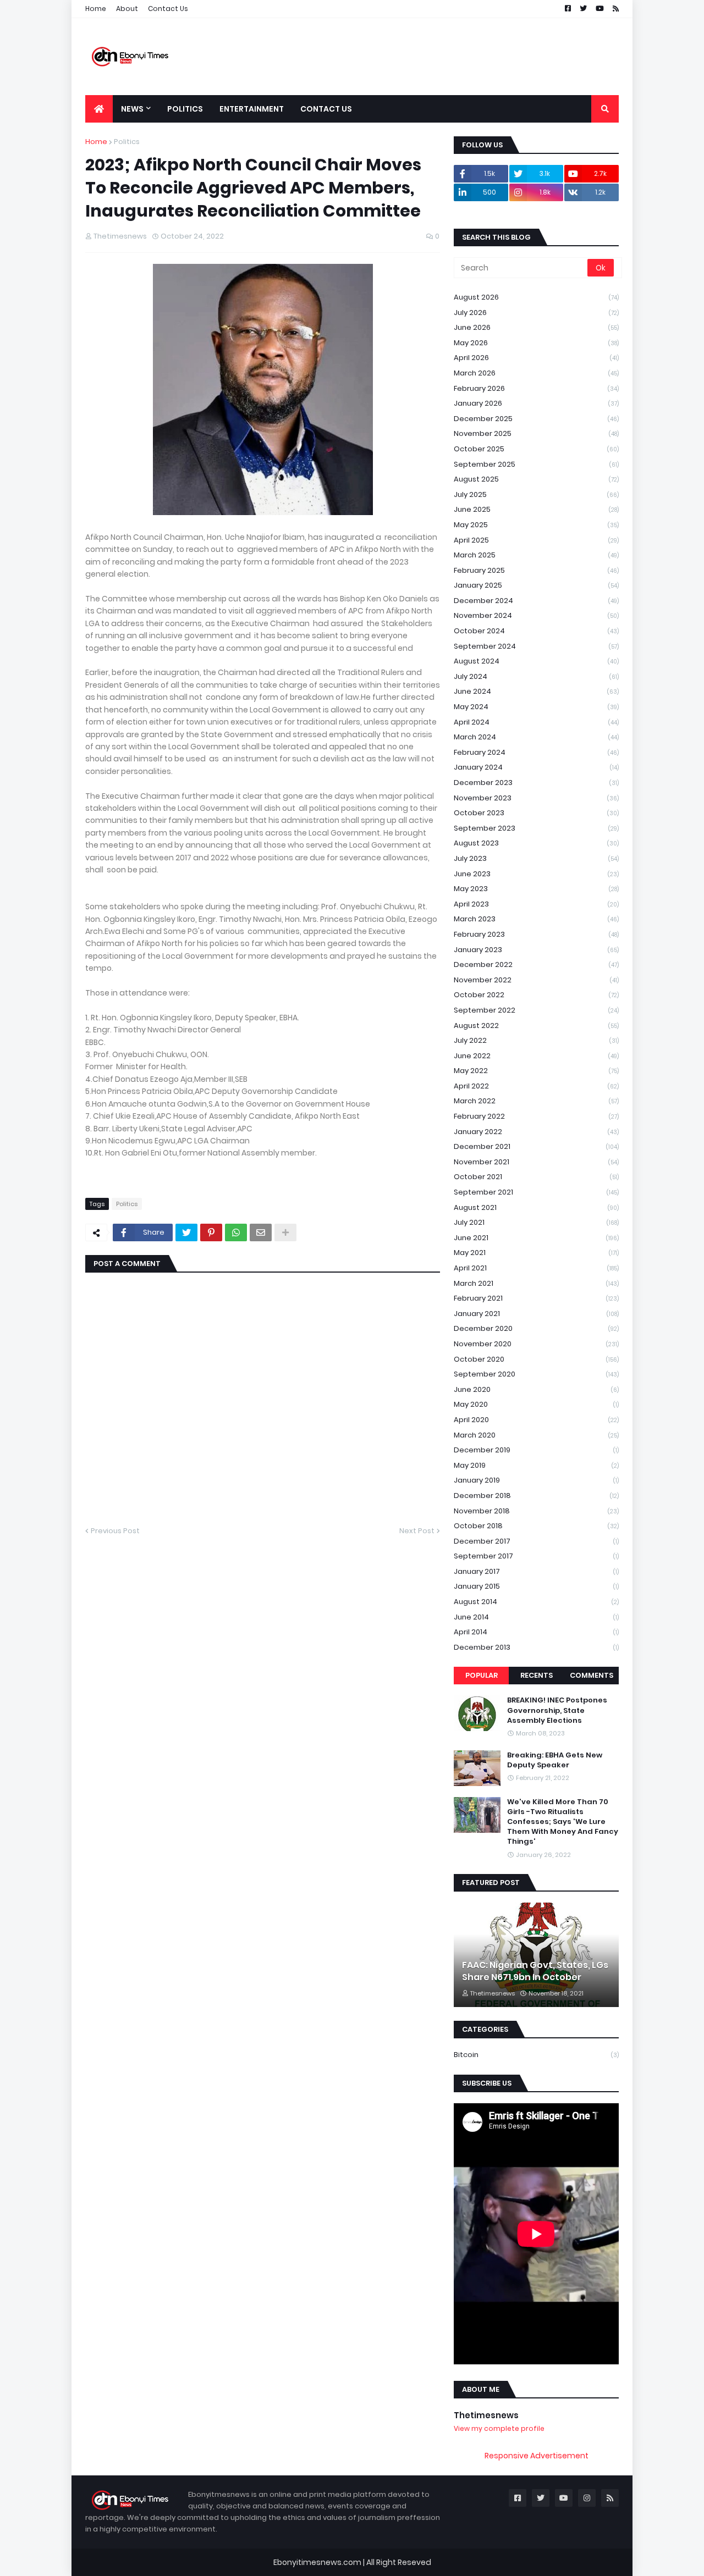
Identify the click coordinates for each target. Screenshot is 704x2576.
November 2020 (536, 1344)
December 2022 (536, 964)
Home (96, 9)
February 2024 (536, 752)
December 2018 (536, 1496)
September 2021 (536, 1192)
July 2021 (536, 1222)
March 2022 (536, 1101)
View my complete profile (499, 2428)
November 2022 (536, 980)
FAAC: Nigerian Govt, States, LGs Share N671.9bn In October (535, 1971)
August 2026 (536, 297)
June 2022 (536, 1056)
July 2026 (536, 313)
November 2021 (536, 1162)
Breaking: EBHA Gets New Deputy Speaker (555, 1760)
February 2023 (536, 934)
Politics (127, 142)
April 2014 (536, 1632)
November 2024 (536, 615)
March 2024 (536, 737)
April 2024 (536, 722)
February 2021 (536, 1298)
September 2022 (536, 1010)
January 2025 (536, 585)
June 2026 (536, 327)
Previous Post (115, 1531)
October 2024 (536, 631)
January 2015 (536, 1586)
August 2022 (536, 1026)
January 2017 (536, 1571)
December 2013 (536, 1647)
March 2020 (536, 1435)
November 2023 (536, 798)
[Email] (261, 1232)
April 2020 (536, 1420)
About (127, 9)
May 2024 (536, 707)
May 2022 (536, 1071)
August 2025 (536, 479)
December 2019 (536, 1450)
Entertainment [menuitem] (252, 109)
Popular (482, 1675)
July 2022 (536, 1040)
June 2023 (536, 874)
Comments (592, 1675)
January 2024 (536, 767)
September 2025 (536, 464)
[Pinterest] (211, 1232)
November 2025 (536, 433)
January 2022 (536, 1132)
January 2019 (536, 1480)
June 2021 (536, 1238)
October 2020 (536, 1359)
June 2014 (536, 1617)
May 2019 (536, 1465)
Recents (537, 1675)
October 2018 (536, 1526)
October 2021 (536, 1177)
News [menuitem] (132, 109)
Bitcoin (536, 2055)
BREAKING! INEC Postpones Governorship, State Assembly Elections (557, 1710)
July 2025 (536, 494)
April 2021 (536, 1268)
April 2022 (536, 1086)
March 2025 (536, 555)
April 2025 (536, 540)
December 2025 (536, 419)
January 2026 (536, 403)
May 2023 (536, 889)
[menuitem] (99, 109)
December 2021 (536, 1146)
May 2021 (536, 1253)
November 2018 (536, 1511)
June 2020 (536, 1389)
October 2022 (536, 995)
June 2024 (536, 691)
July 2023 (536, 858)
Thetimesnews (486, 2415)
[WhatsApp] (236, 1232)
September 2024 (536, 646)
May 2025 (536, 525)
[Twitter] (186, 1232)
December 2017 (536, 1541)
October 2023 (536, 813)
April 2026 (536, 358)
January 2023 (536, 950)
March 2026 (536, 373)
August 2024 (536, 661)
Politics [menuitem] (185, 109)
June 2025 (536, 509)
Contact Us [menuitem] (326, 109)
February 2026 (536, 388)
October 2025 (536, 449)
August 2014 (536, 1602)
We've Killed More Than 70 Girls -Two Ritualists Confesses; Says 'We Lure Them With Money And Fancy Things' (563, 1822)
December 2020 (536, 1328)
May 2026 (536, 343)
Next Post (417, 1531)
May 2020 (536, 1404)
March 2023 (536, 919)
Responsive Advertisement (537, 2456)
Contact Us (168, 9)
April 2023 (536, 904)
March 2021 (536, 1283)
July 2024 (536, 676)
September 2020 (536, 1374)
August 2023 (536, 843)
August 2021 (536, 1207)
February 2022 (536, 1116)
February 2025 (536, 570)
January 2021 (536, 1314)
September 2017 (536, 1556)
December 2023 (536, 783)
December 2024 (536, 601)
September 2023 (536, 828)
